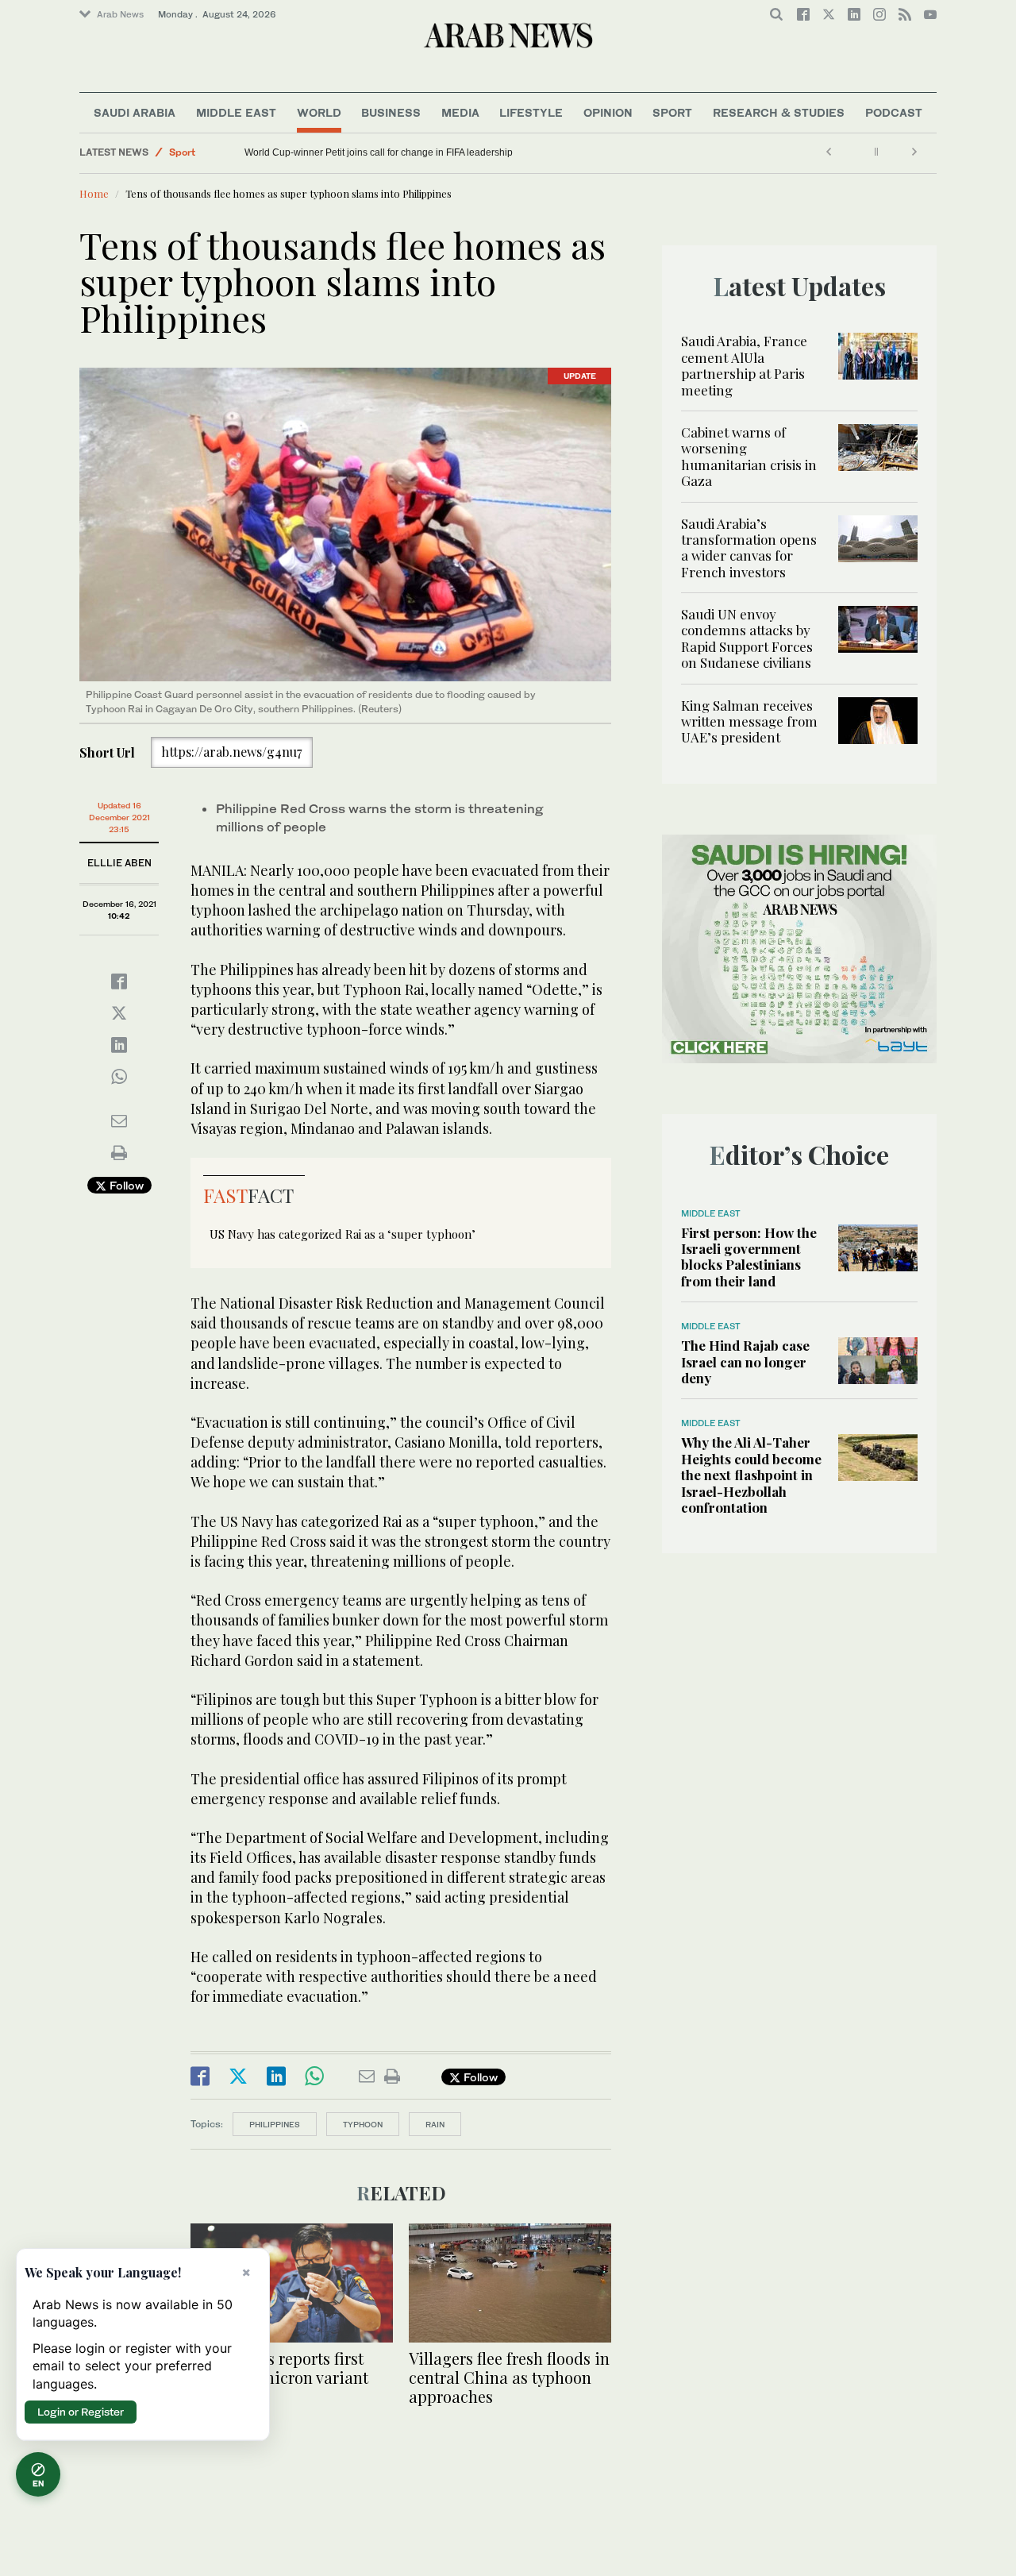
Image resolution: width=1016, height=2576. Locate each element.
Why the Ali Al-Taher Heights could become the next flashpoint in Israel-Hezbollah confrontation (751, 1475)
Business (391, 112)
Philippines (275, 2124)
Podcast (894, 112)
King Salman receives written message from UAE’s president (749, 721)
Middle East (236, 112)
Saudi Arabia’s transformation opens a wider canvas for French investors (749, 548)
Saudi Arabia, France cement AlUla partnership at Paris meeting (744, 365)
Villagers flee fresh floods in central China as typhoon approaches (509, 2377)
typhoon (363, 2124)
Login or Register (81, 2412)
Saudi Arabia (135, 112)
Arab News (120, 14)
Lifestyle (531, 112)
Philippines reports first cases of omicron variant (279, 2368)
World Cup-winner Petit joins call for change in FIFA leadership (379, 152)
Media (460, 112)
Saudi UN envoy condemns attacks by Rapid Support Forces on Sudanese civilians (747, 638)
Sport (672, 112)
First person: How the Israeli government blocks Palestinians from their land (749, 1257)
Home (94, 193)
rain (435, 2124)
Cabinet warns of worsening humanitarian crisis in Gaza (749, 456)
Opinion (608, 112)
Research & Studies (779, 112)
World (319, 112)
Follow (125, 1185)
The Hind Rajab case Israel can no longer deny (745, 1361)
